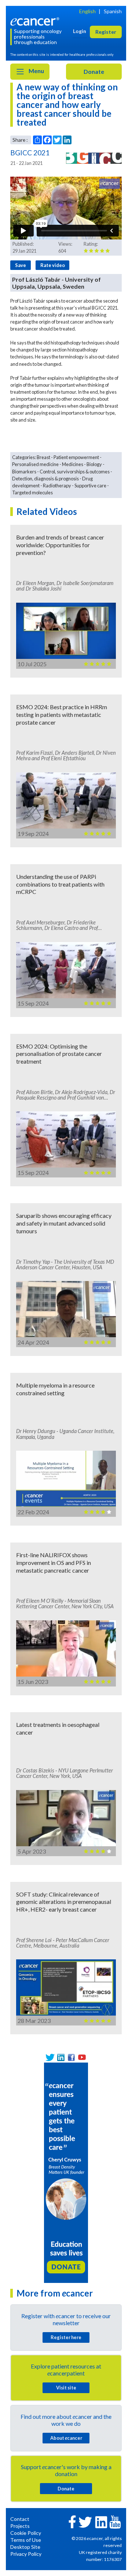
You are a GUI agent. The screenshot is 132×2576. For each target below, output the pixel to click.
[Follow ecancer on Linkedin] (101, 2521)
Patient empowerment (76, 457)
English (87, 11)
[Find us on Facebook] (71, 2057)
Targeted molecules (32, 493)
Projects (20, 2526)
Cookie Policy (26, 2533)
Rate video (53, 265)
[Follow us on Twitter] (50, 2057)
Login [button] (80, 31)
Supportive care (90, 486)
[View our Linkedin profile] (61, 2057)
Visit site (66, 2388)
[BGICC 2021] (94, 158)
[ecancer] (36, 21)
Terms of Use (26, 2540)
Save (21, 265)
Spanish (113, 11)
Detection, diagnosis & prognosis (45, 479)
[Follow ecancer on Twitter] (85, 2521)
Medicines (73, 464)
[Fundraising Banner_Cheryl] (66, 2172)
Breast (43, 457)
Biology (94, 464)
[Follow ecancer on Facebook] (72, 2521)
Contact (20, 2519)
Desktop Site (25, 2547)
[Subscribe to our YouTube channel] (82, 2057)
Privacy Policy (26, 2554)
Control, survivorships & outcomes (75, 472)
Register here (66, 2337)
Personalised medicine (35, 464)
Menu (36, 71)
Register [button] (106, 32)
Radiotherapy (57, 486)
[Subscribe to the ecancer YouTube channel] (115, 2521)
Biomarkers (24, 472)
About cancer (66, 2438)
